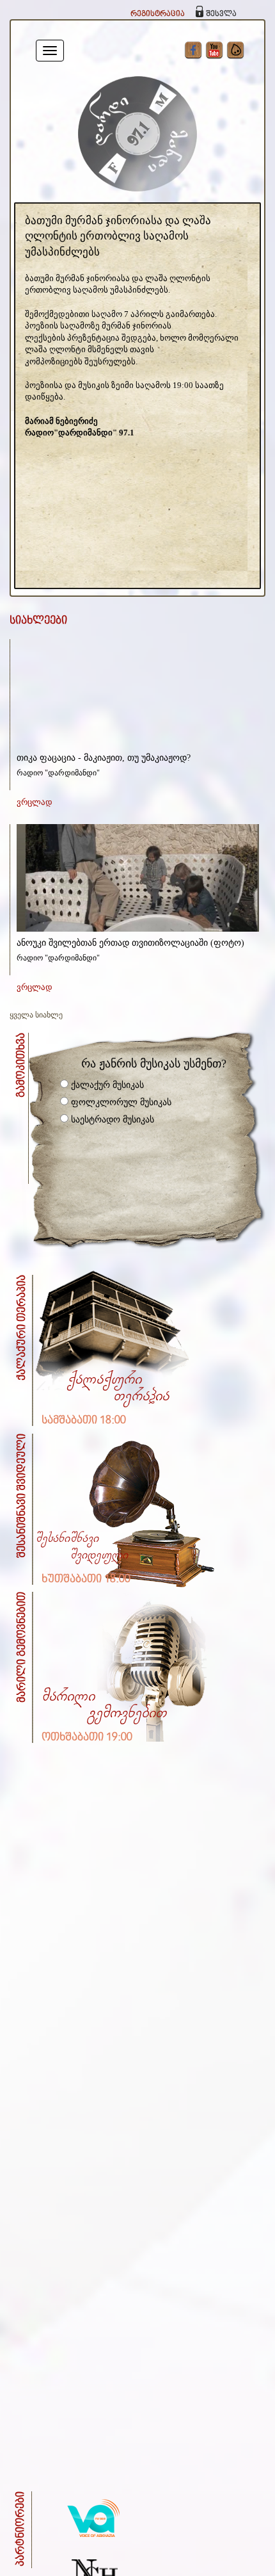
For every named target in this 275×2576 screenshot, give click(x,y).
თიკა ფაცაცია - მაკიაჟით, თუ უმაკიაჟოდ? (104, 758)
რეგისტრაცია (158, 14)
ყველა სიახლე (36, 1015)
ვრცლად (35, 802)
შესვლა (221, 14)
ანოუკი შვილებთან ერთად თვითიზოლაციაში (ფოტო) (130, 943)
